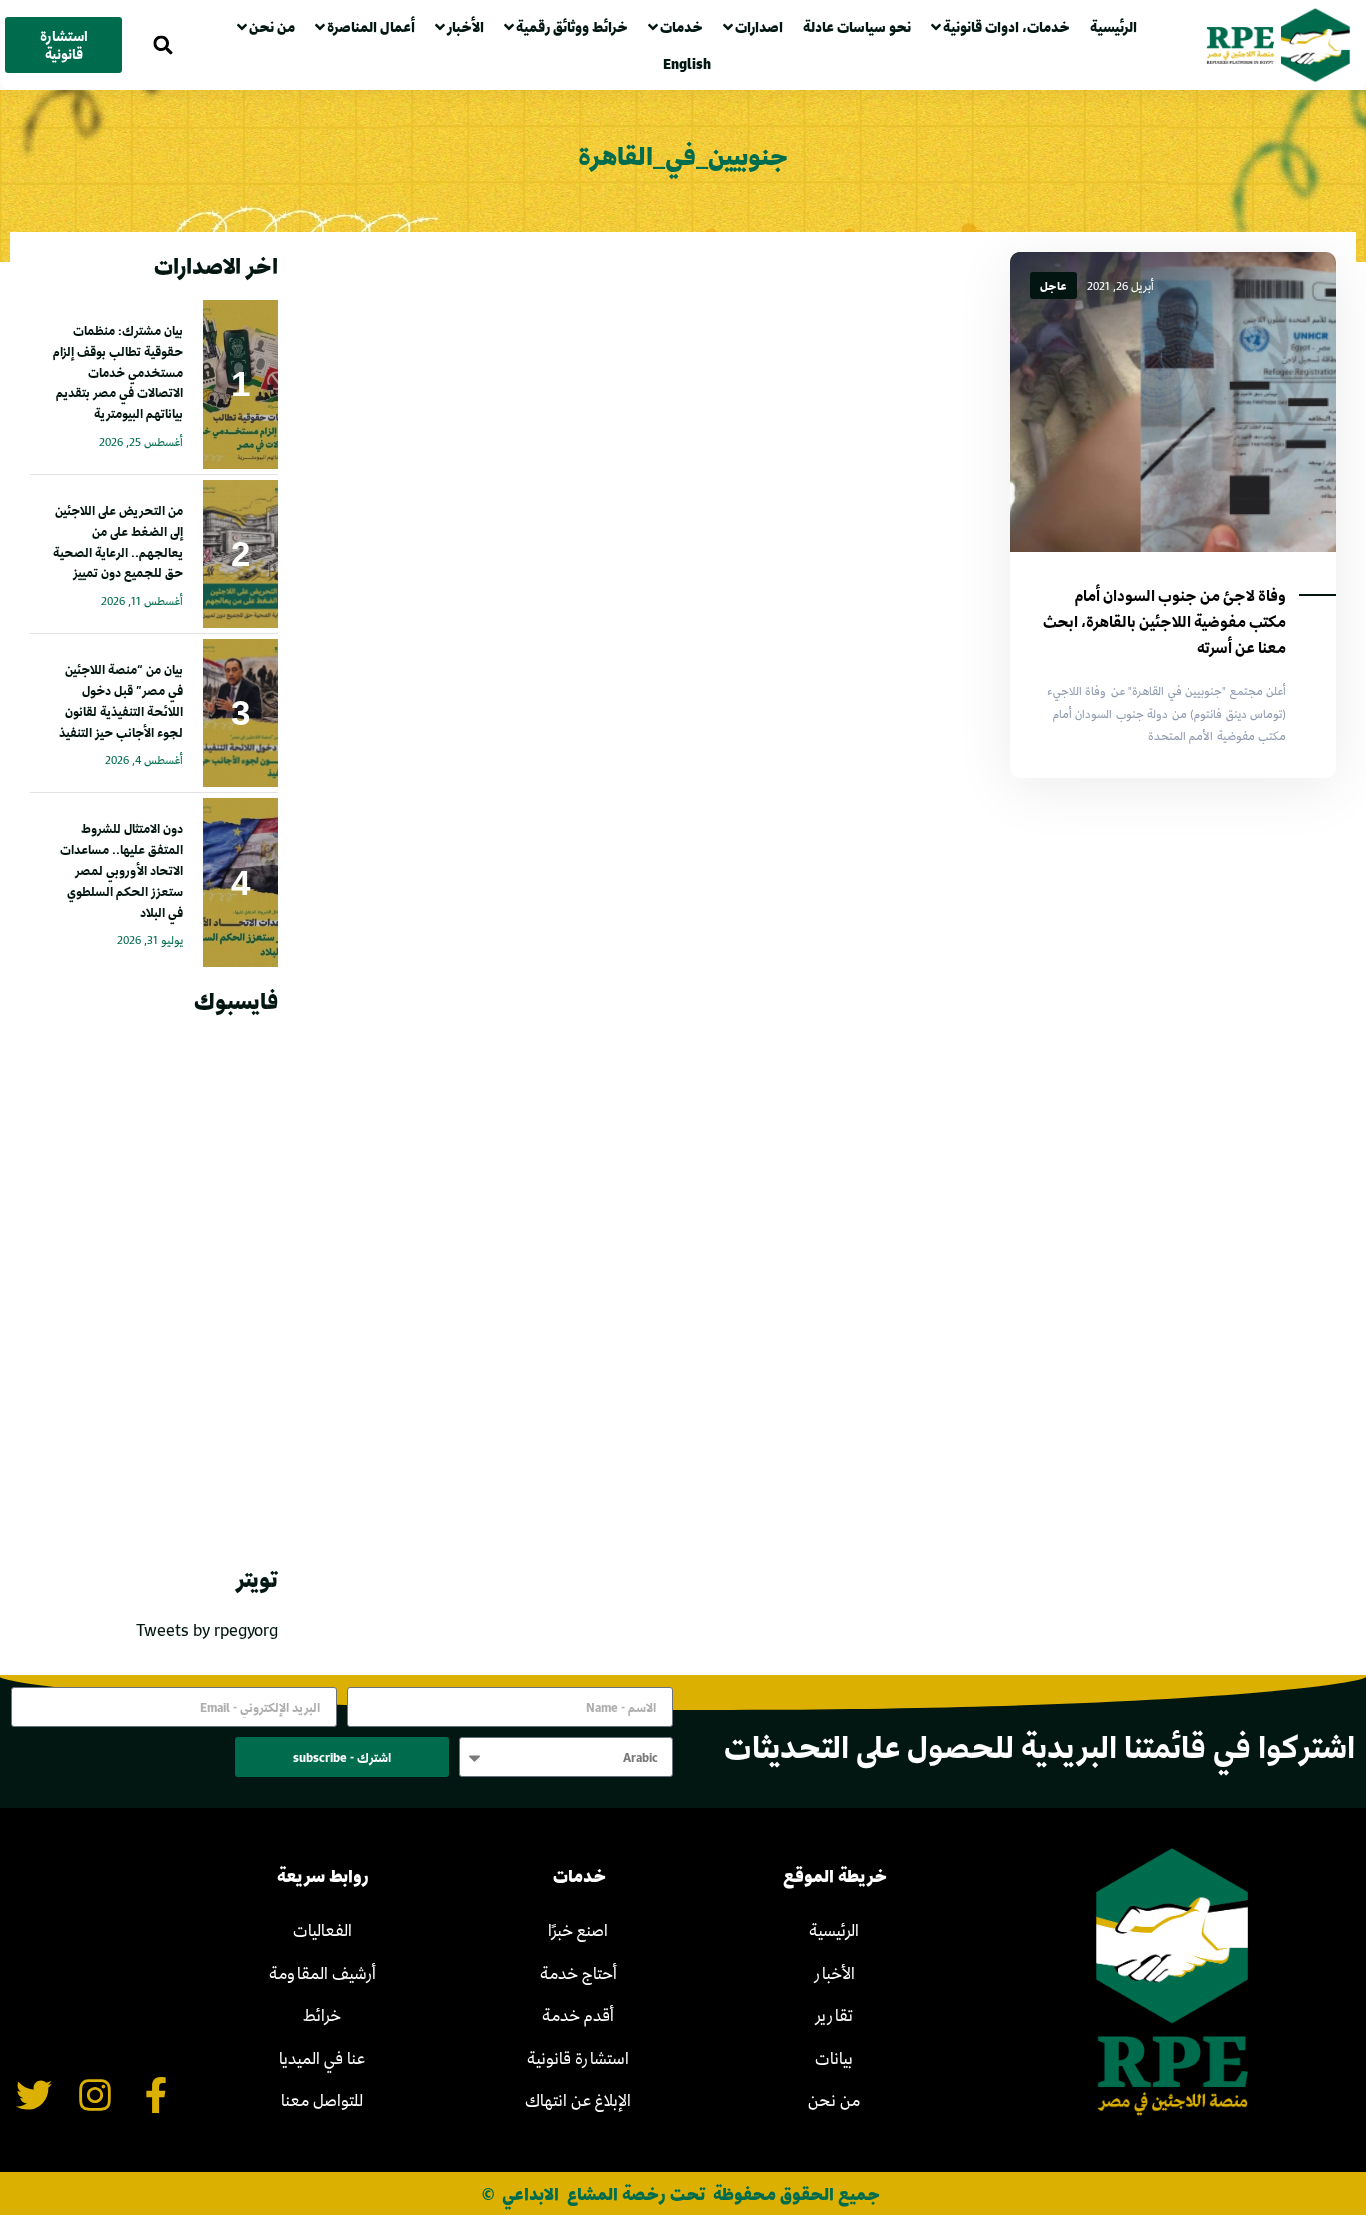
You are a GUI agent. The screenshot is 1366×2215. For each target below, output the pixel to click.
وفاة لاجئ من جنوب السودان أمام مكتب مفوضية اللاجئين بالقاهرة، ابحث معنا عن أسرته (1164, 621)
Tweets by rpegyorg (207, 1629)
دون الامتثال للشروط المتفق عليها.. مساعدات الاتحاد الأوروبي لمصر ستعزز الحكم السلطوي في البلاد (121, 869)
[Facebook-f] (155, 2095)
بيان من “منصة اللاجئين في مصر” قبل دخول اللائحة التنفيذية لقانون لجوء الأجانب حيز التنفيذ (121, 700)
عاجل (1053, 285)
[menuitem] (692, 63)
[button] (163, 45)
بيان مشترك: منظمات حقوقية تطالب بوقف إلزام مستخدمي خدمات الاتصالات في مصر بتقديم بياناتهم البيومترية (118, 371)
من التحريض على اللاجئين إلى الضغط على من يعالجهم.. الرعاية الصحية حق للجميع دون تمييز (118, 541)
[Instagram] (95, 2095)
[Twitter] (34, 2095)
